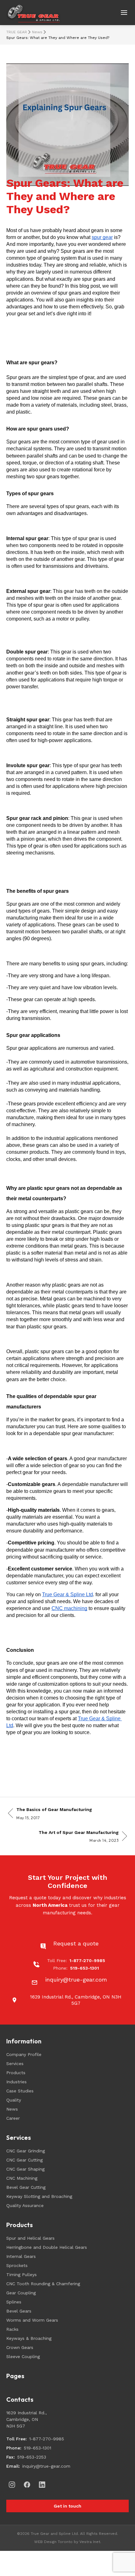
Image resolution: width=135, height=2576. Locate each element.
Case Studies (20, 2091)
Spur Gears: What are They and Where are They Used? (58, 38)
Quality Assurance (25, 2205)
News (37, 32)
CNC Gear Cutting (24, 2160)
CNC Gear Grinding (26, 2151)
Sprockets (17, 2265)
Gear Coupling (21, 2293)
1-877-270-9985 (47, 2439)
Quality (14, 2100)
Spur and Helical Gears (30, 2238)
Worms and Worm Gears (32, 2320)
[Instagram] (12, 2485)
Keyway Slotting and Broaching (39, 2196)
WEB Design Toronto (53, 2542)
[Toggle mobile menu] (124, 13)
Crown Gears (20, 2347)
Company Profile (24, 2054)
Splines (14, 2302)
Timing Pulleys (22, 2275)
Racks (12, 2329)
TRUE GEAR (17, 32)
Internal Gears (21, 2256)
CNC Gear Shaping (25, 2169)
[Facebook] (27, 2485)
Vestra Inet (90, 2542)
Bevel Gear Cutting (26, 2187)
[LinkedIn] (42, 2485)
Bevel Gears (19, 2311)
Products (16, 2073)
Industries (16, 2082)
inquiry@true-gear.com (46, 2466)
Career (13, 2118)
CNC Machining (22, 2178)
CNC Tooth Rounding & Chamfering (43, 2284)
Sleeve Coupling (23, 2356)
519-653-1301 (38, 2448)
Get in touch (67, 2506)
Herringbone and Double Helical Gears (47, 2247)
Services (15, 2064)
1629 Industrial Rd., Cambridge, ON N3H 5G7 (27, 2419)
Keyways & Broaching (29, 2338)
